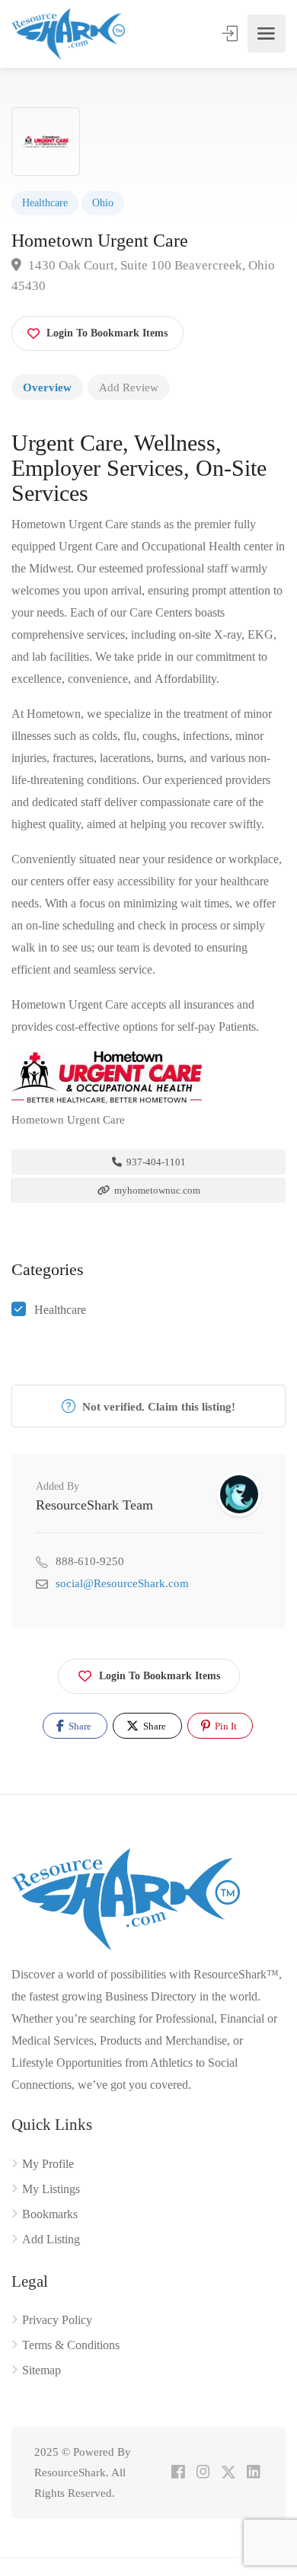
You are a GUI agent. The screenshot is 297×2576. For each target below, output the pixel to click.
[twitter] (228, 2473)
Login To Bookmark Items (160, 1676)
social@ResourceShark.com (122, 1583)
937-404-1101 (155, 1162)
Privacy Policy (57, 2320)
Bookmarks (50, 2214)
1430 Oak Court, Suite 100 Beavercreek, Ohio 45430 (143, 276)
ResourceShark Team (94, 1505)
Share (79, 1726)
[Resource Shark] (68, 34)
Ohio (103, 203)
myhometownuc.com (156, 1190)
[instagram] (203, 2473)
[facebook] (178, 2473)
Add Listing (51, 2239)
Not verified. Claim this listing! (157, 1407)
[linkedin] (253, 2473)
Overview (47, 387)
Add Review (129, 387)
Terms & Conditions (71, 2345)
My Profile (48, 2164)
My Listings (51, 2189)
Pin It (225, 1726)
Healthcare (45, 203)
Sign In (232, 33)
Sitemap (42, 2370)
